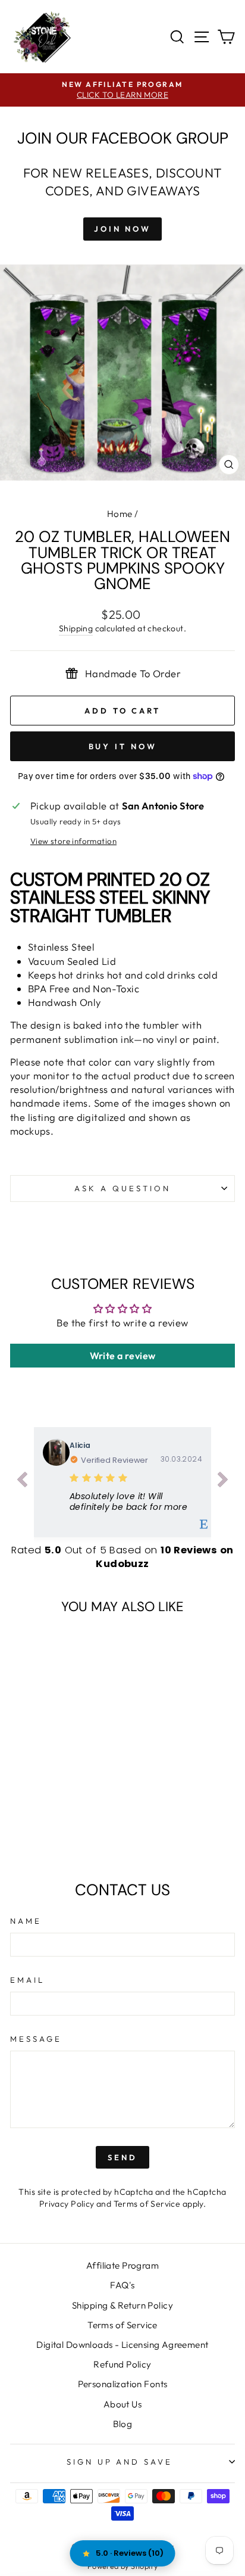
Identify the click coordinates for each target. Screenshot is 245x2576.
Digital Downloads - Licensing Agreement (122, 2345)
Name (26, 1921)
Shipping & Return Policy (122, 2305)
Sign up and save (120, 2462)
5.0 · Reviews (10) (130, 2553)
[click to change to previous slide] (22, 1482)
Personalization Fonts (123, 2384)
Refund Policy (122, 2364)
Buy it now (123, 746)
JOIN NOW (122, 229)
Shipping (76, 628)
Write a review (123, 1356)
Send (122, 2157)
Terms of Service (147, 2204)
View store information (73, 841)
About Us (122, 2404)
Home (120, 514)
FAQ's (122, 2285)
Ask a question (122, 1188)
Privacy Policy (67, 2204)
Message (36, 2039)
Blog (123, 2424)
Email (27, 1980)
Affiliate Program (122, 2265)
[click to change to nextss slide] (223, 1482)
